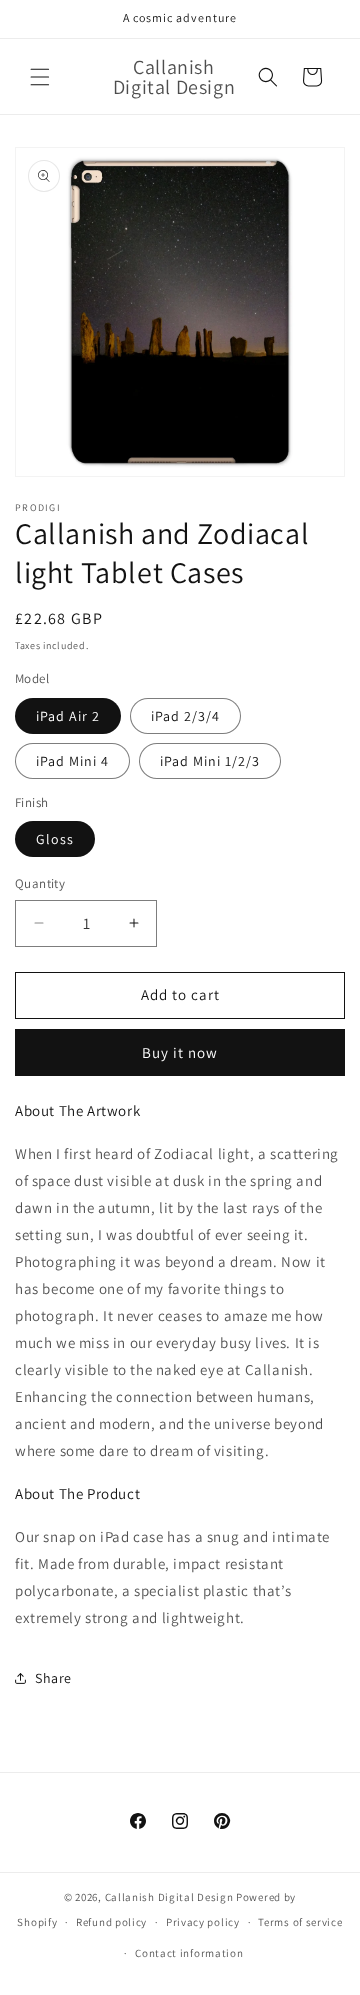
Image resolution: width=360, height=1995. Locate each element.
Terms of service (300, 1922)
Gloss (55, 839)
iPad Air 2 (68, 716)
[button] (40, 77)
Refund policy (111, 1922)
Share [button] (53, 1678)
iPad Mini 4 (72, 761)
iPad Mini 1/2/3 (210, 761)
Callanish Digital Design (169, 1897)
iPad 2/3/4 (185, 716)
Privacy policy (203, 1922)
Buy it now (180, 1052)
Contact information (189, 1953)
